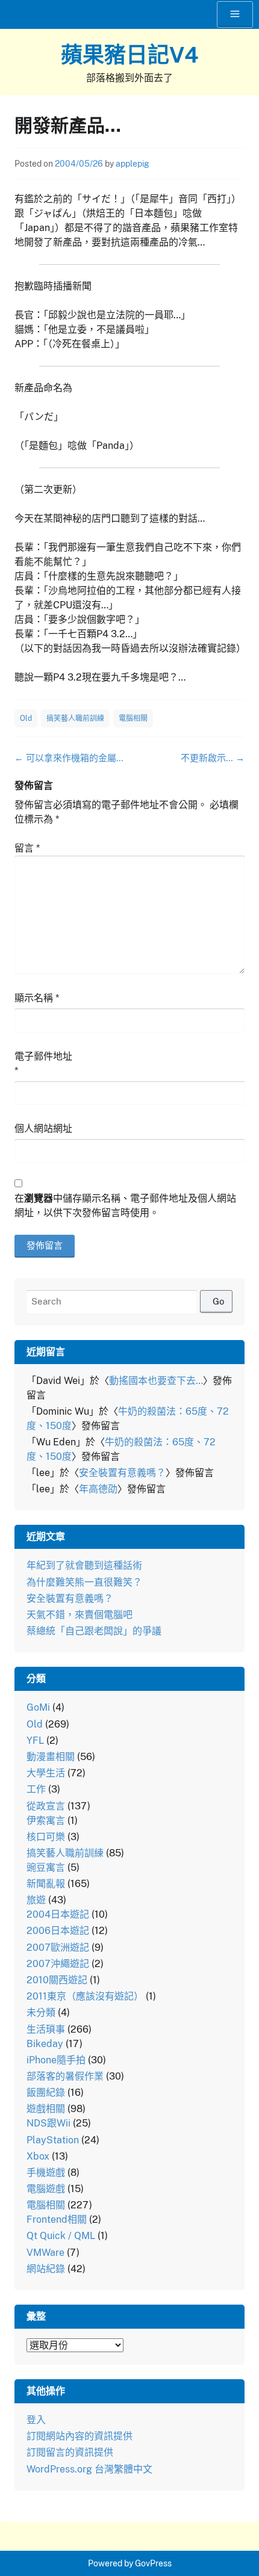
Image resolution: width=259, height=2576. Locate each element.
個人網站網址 (43, 1129)
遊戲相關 (46, 2109)
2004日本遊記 (58, 1914)
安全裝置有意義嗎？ (122, 1473)
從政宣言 (46, 1806)
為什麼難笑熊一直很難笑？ (84, 1582)
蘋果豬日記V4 (130, 55)
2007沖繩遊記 (58, 1964)
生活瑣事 (46, 2029)
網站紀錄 (46, 2269)
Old (26, 718)
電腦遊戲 (46, 2189)
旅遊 (36, 1900)
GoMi (38, 1707)
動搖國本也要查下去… (156, 1381)
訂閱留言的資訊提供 (70, 2452)
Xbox (38, 2156)
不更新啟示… (213, 758)
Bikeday (45, 2044)
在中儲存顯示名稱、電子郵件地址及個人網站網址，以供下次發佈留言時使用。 (125, 1206)
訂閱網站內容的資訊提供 (80, 2436)
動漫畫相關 (51, 1757)
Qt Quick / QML (61, 2236)
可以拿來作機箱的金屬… (69, 758)
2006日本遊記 (58, 1931)
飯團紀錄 (46, 2093)
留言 (27, 848)
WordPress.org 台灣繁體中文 (89, 2469)
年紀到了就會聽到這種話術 (84, 1565)
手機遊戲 (46, 2173)
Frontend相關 (57, 2219)
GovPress (153, 2563)
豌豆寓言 (46, 1867)
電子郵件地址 (43, 1064)
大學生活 (46, 1773)
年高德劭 (98, 1489)
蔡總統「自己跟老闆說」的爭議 (94, 1631)
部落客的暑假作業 (65, 2076)
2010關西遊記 (57, 1980)
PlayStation (53, 2140)
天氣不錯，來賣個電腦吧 (80, 1615)
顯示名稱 (37, 998)
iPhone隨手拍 (56, 2060)
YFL (35, 1740)
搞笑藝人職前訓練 (75, 718)
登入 (36, 2420)
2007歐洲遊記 (58, 1947)
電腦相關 (133, 718)
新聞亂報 (46, 1884)
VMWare (45, 2253)
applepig (133, 164)
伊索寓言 (46, 1821)
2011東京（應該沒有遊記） (85, 1996)
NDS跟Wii (48, 2123)
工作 (36, 1789)
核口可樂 (46, 1837)
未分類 (41, 2012)
